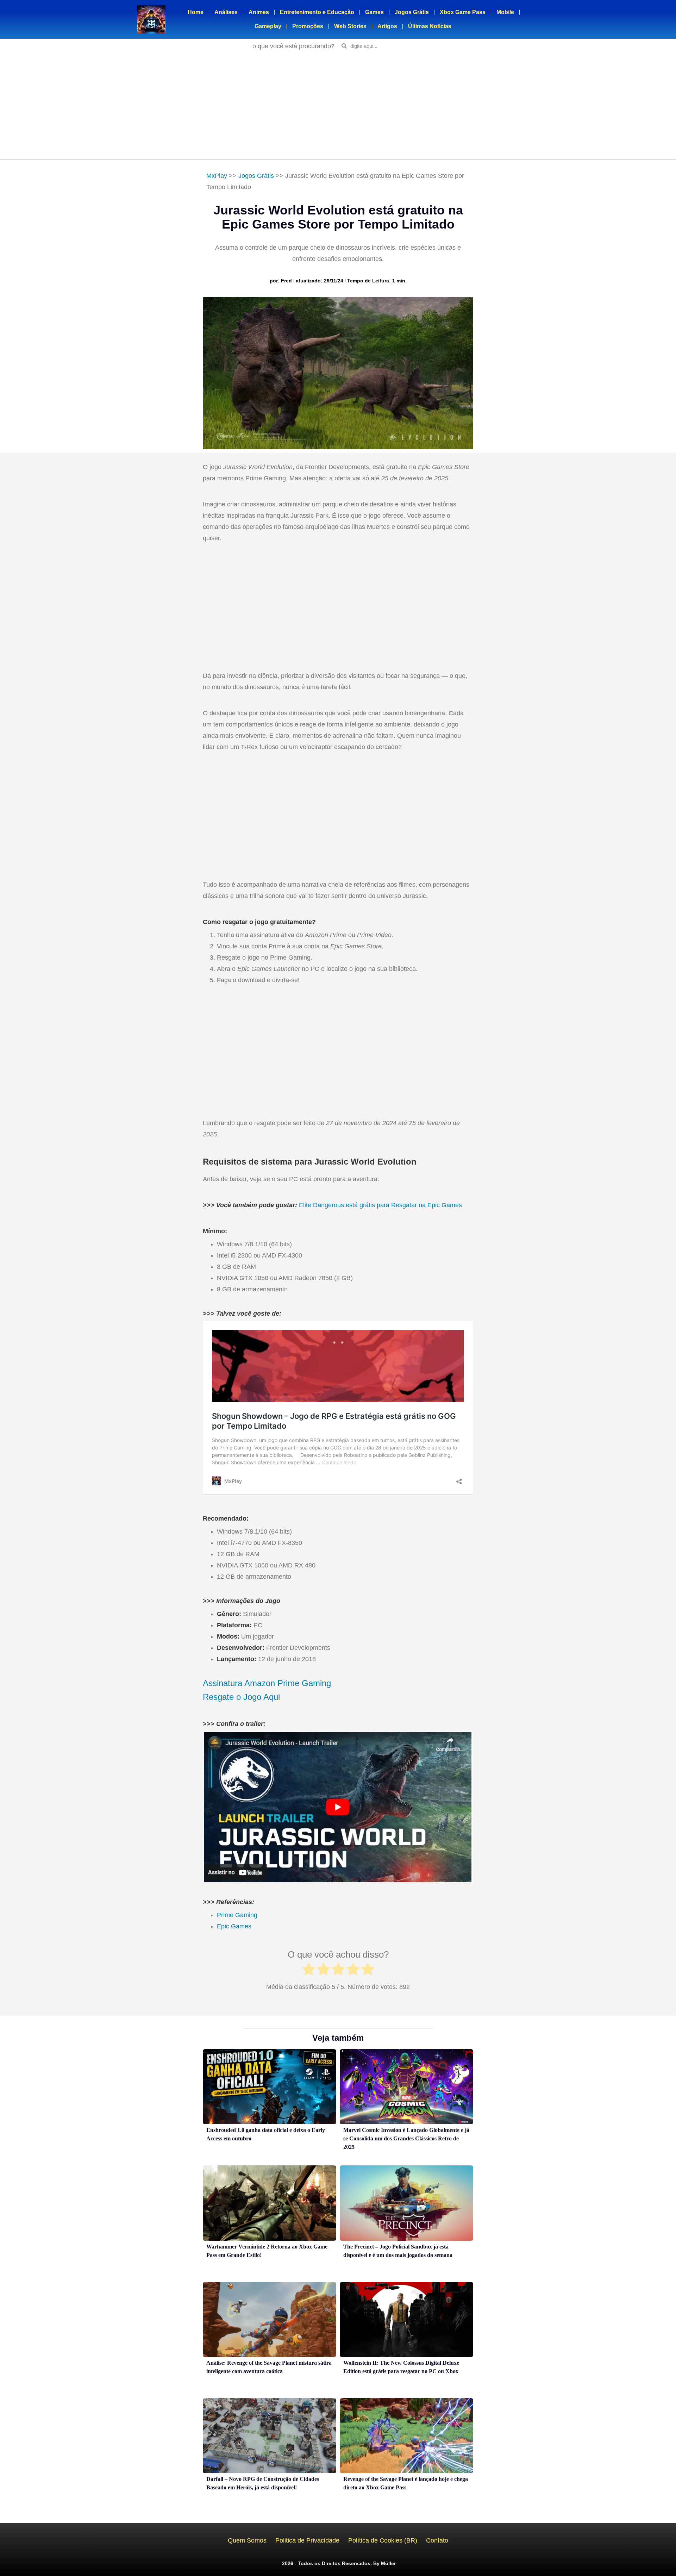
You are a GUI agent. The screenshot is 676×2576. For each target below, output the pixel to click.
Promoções (308, 26)
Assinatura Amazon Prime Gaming (267, 1683)
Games (374, 12)
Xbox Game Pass (463, 12)
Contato (437, 2540)
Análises (226, 12)
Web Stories (350, 26)
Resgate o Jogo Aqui (241, 1697)
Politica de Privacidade (307, 2540)
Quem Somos (247, 2540)
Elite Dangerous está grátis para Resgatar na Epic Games (380, 1205)
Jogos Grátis (412, 12)
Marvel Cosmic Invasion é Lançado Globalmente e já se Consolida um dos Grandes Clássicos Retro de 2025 (406, 2138)
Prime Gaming (237, 1915)
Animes (259, 12)
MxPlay (217, 176)
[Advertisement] (338, 106)
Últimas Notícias (430, 26)
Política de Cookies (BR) (383, 2540)
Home (196, 12)
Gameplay (268, 26)
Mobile (505, 12)
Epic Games (234, 1926)
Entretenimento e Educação (317, 12)
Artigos (387, 26)
